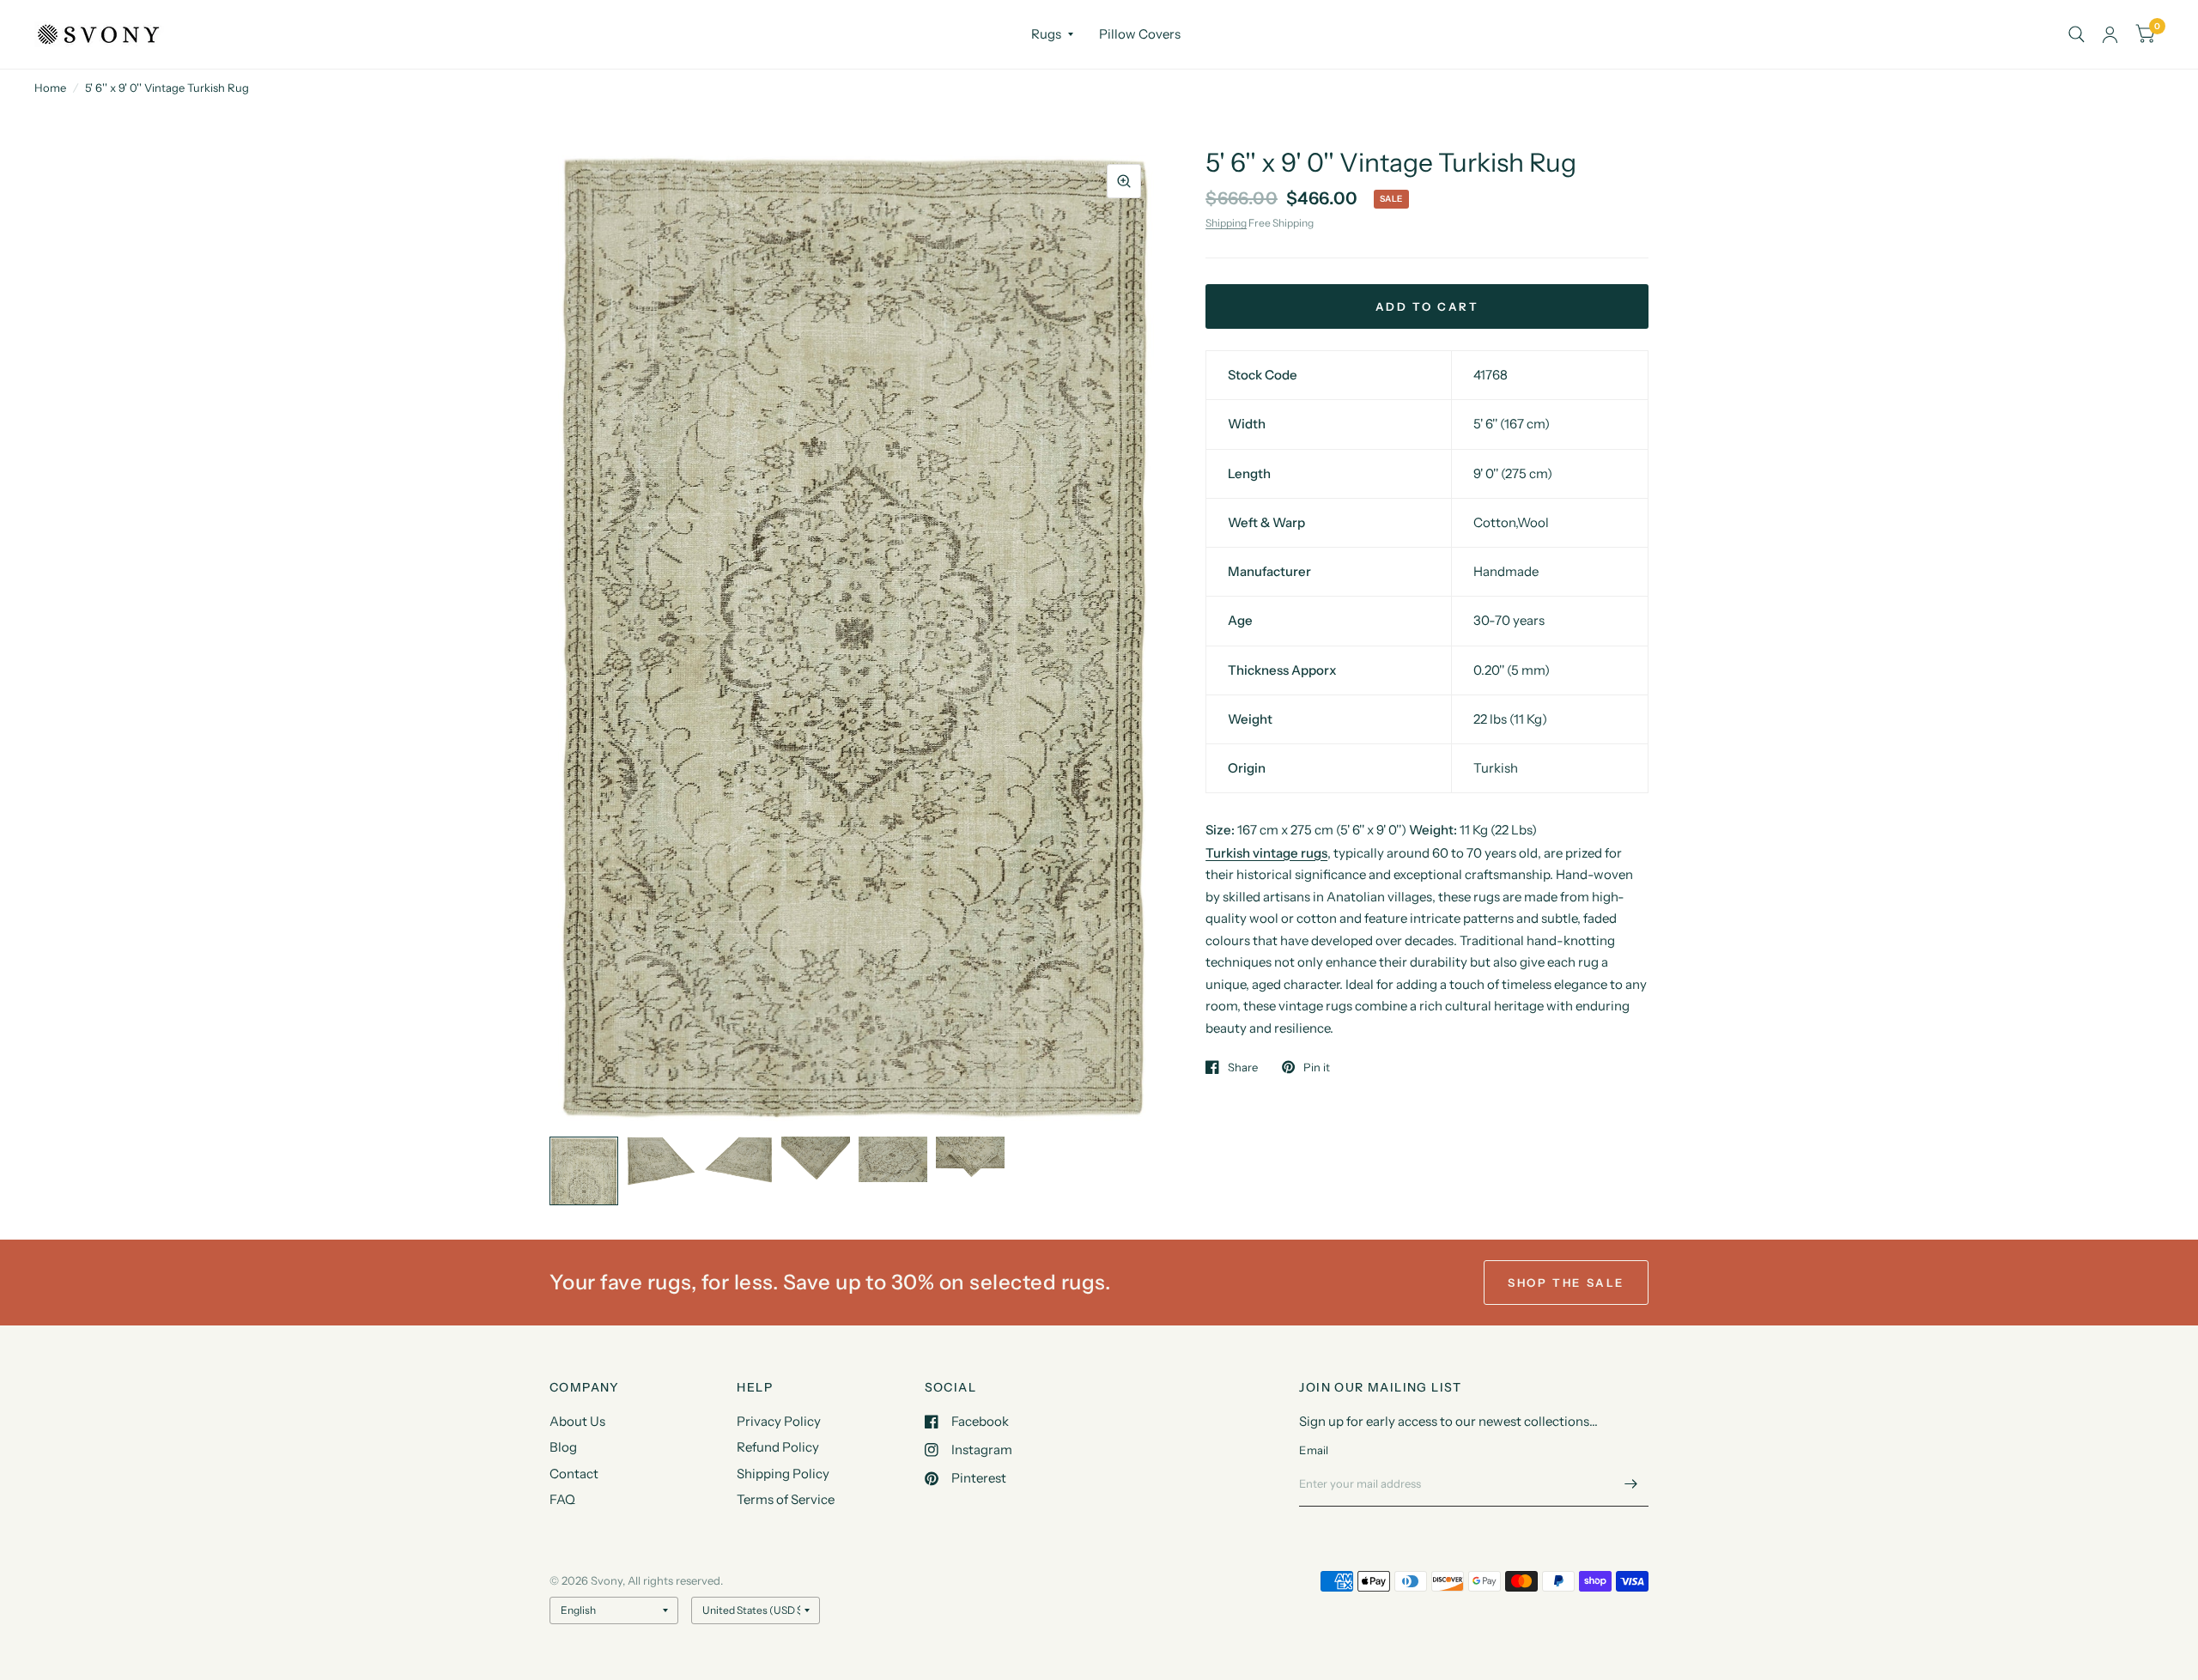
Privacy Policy (779, 1421)
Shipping (1226, 223)
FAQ (562, 1499)
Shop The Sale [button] (1566, 1283)
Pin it (1317, 1067)
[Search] (2077, 34)
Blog (563, 1447)
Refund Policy (778, 1447)
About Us (577, 1421)
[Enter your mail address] (1631, 1484)
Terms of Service (786, 1499)
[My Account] (2110, 34)
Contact (574, 1474)
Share (1243, 1067)
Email (1314, 1450)
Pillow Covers (1140, 34)
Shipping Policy (783, 1474)
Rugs (1046, 34)
